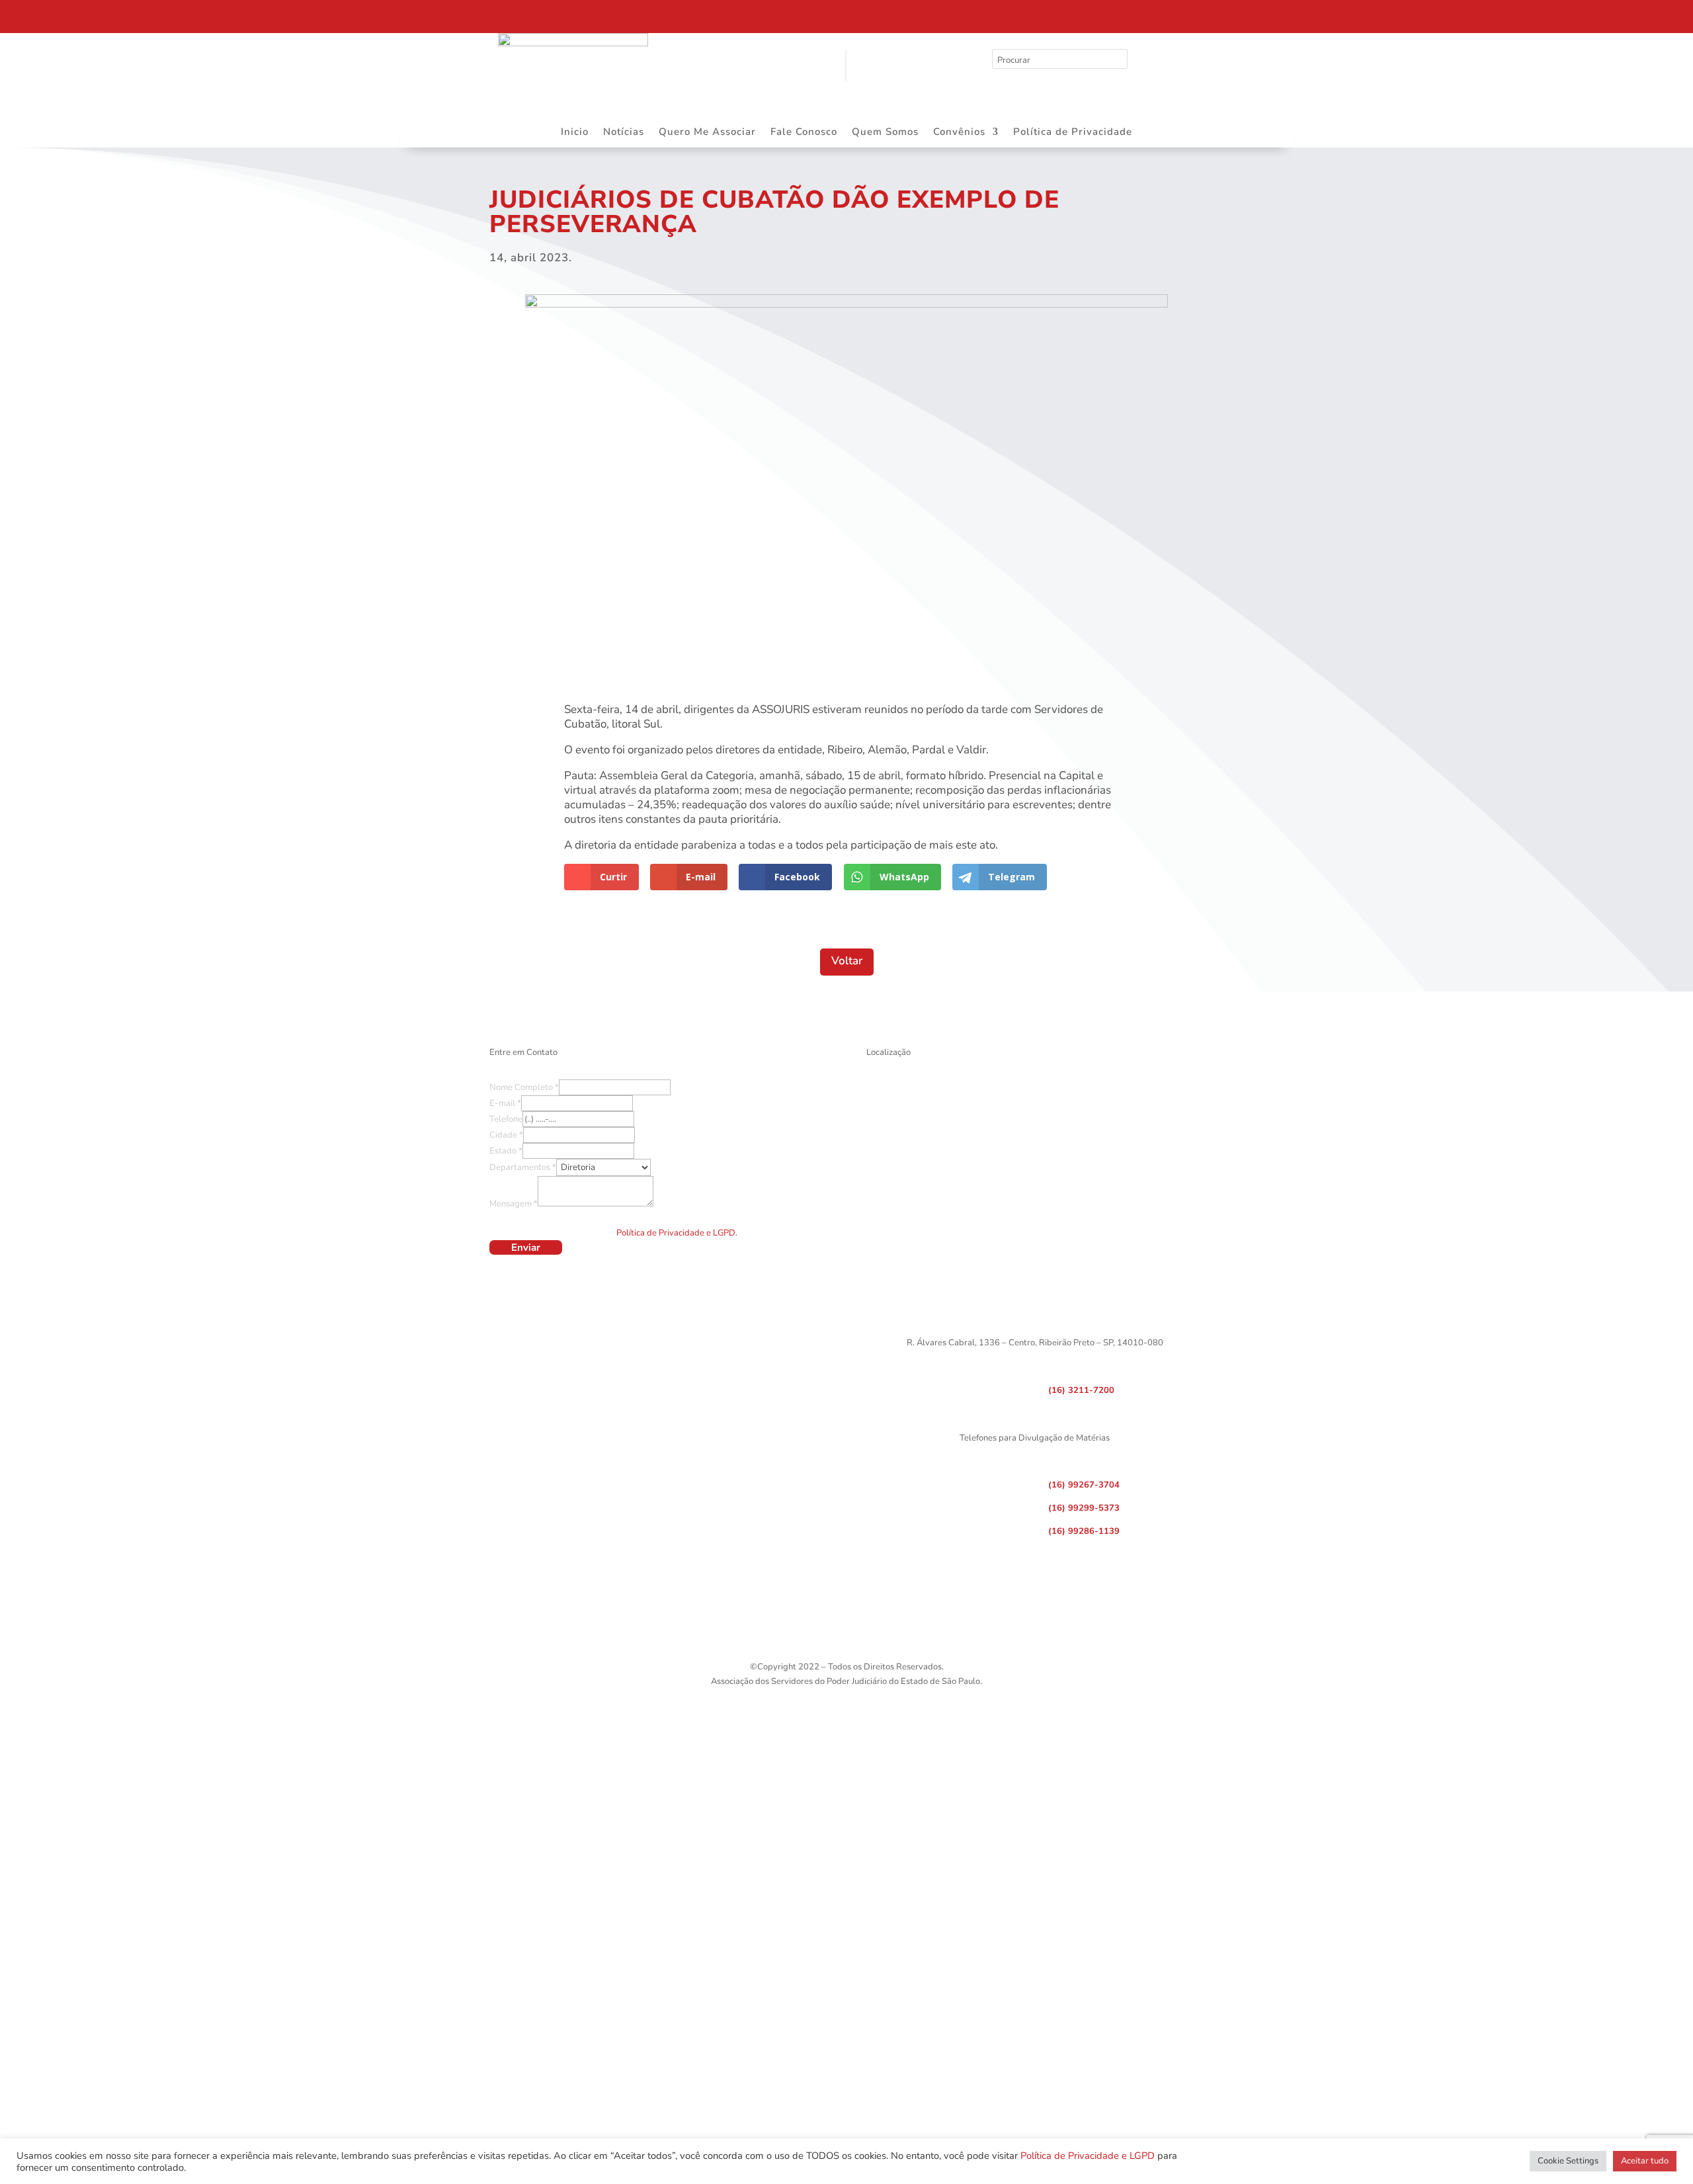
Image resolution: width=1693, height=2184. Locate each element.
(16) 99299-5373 (1084, 1508)
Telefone (506, 1119)
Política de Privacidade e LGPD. (677, 1233)
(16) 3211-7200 (1081, 1390)
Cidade (506, 1135)
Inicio (575, 133)
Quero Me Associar (707, 133)
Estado (506, 1151)
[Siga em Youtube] (1321, 13)
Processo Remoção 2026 (135, 15)
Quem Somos (885, 133)
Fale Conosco (804, 133)
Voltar (847, 961)
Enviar (526, 1247)
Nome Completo (524, 1087)
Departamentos (523, 1167)
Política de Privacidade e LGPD (1088, 2156)
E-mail (505, 1103)
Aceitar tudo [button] (1645, 2161)
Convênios (959, 133)
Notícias (624, 133)
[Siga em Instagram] (1293, 13)
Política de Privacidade (1073, 133)
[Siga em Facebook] (1265, 13)
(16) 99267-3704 (1084, 1485)
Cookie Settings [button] (1568, 2161)
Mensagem (514, 1204)
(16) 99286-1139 (1084, 1531)
